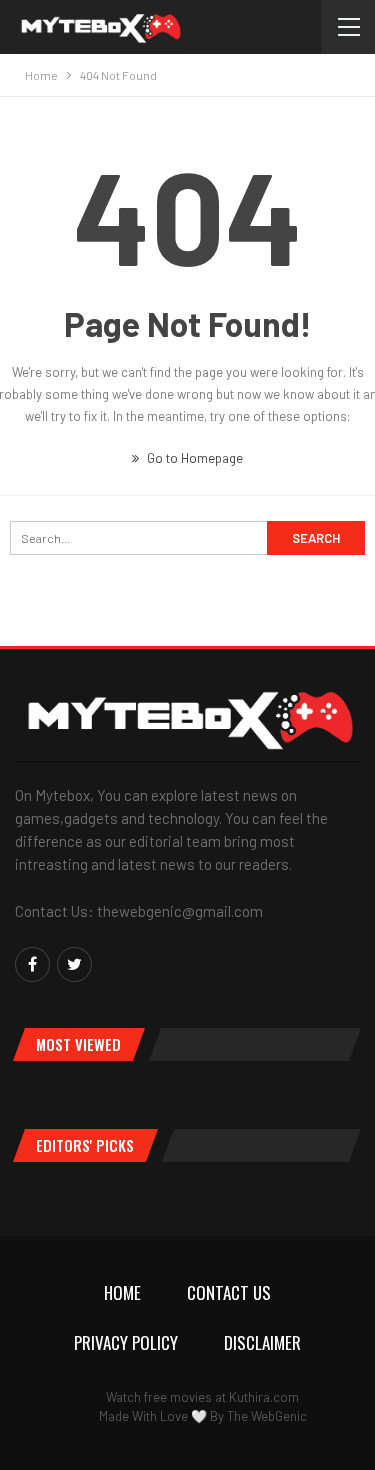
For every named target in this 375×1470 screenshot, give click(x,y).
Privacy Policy (126, 1342)
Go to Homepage (193, 458)
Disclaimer (262, 1342)
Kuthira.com (264, 1397)
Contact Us (229, 1292)
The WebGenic (267, 1416)
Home (122, 1292)
